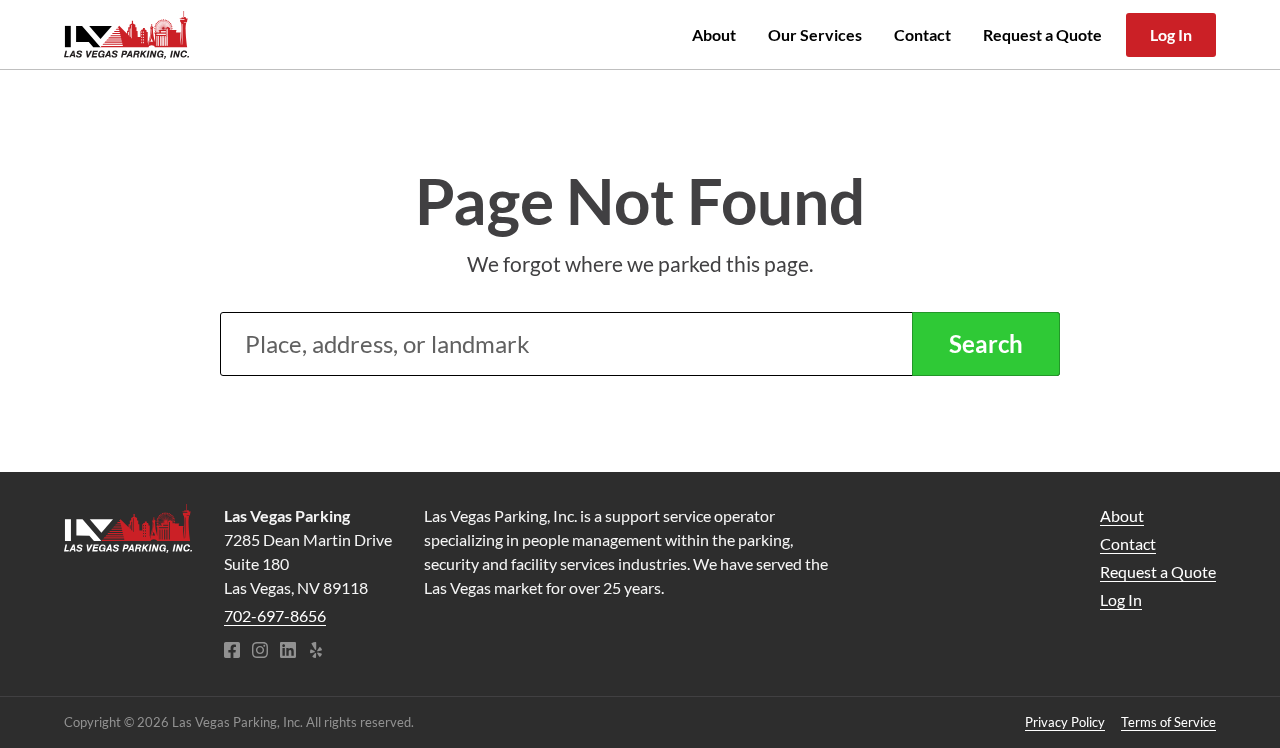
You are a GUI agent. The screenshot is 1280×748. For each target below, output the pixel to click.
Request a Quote (1042, 34)
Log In (1171, 34)
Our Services (815, 34)
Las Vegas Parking (126, 35)
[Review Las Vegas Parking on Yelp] (316, 652)
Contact (922, 34)
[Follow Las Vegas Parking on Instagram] (260, 652)
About (714, 34)
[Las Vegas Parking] (128, 528)
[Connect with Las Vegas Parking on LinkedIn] (288, 652)
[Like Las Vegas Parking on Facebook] (232, 652)
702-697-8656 (275, 615)
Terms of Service (1168, 722)
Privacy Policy (1065, 722)
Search (986, 343)
